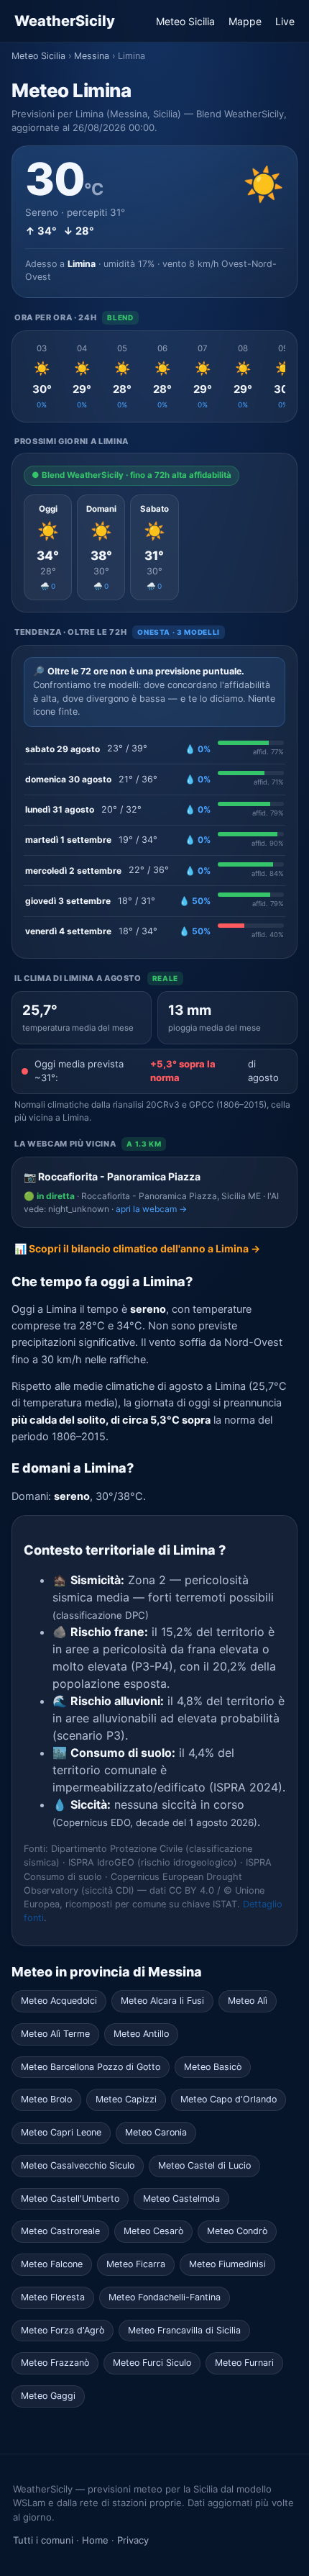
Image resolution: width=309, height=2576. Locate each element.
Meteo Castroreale (60, 2231)
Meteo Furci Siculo (152, 2363)
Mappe (245, 21)
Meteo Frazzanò (55, 2363)
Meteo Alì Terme (55, 2034)
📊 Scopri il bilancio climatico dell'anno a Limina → (137, 1248)
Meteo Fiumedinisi (227, 2264)
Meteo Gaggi (48, 2396)
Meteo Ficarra (136, 2264)
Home (95, 2540)
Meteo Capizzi (126, 2099)
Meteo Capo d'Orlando (229, 2099)
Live (285, 21)
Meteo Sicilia (185, 21)
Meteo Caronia (156, 2132)
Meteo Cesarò (153, 2231)
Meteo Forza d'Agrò (63, 2330)
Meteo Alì (248, 2001)
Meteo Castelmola (181, 2198)
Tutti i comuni (43, 2540)
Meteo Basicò (213, 2067)
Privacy (133, 2540)
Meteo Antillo (141, 2034)
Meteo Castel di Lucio (204, 2165)
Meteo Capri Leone (61, 2132)
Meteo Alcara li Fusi (162, 2001)
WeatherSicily (65, 21)
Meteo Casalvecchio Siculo (78, 2165)
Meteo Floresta (53, 2297)
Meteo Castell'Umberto (70, 2198)
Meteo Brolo (46, 2099)
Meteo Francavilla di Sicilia (184, 2330)
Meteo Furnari (244, 2363)
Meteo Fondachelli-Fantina (165, 2297)
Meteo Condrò (237, 2231)
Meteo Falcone (52, 2264)
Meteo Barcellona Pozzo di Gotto (91, 2067)
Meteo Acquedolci (59, 2001)
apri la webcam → (151, 1209)
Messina (92, 56)
